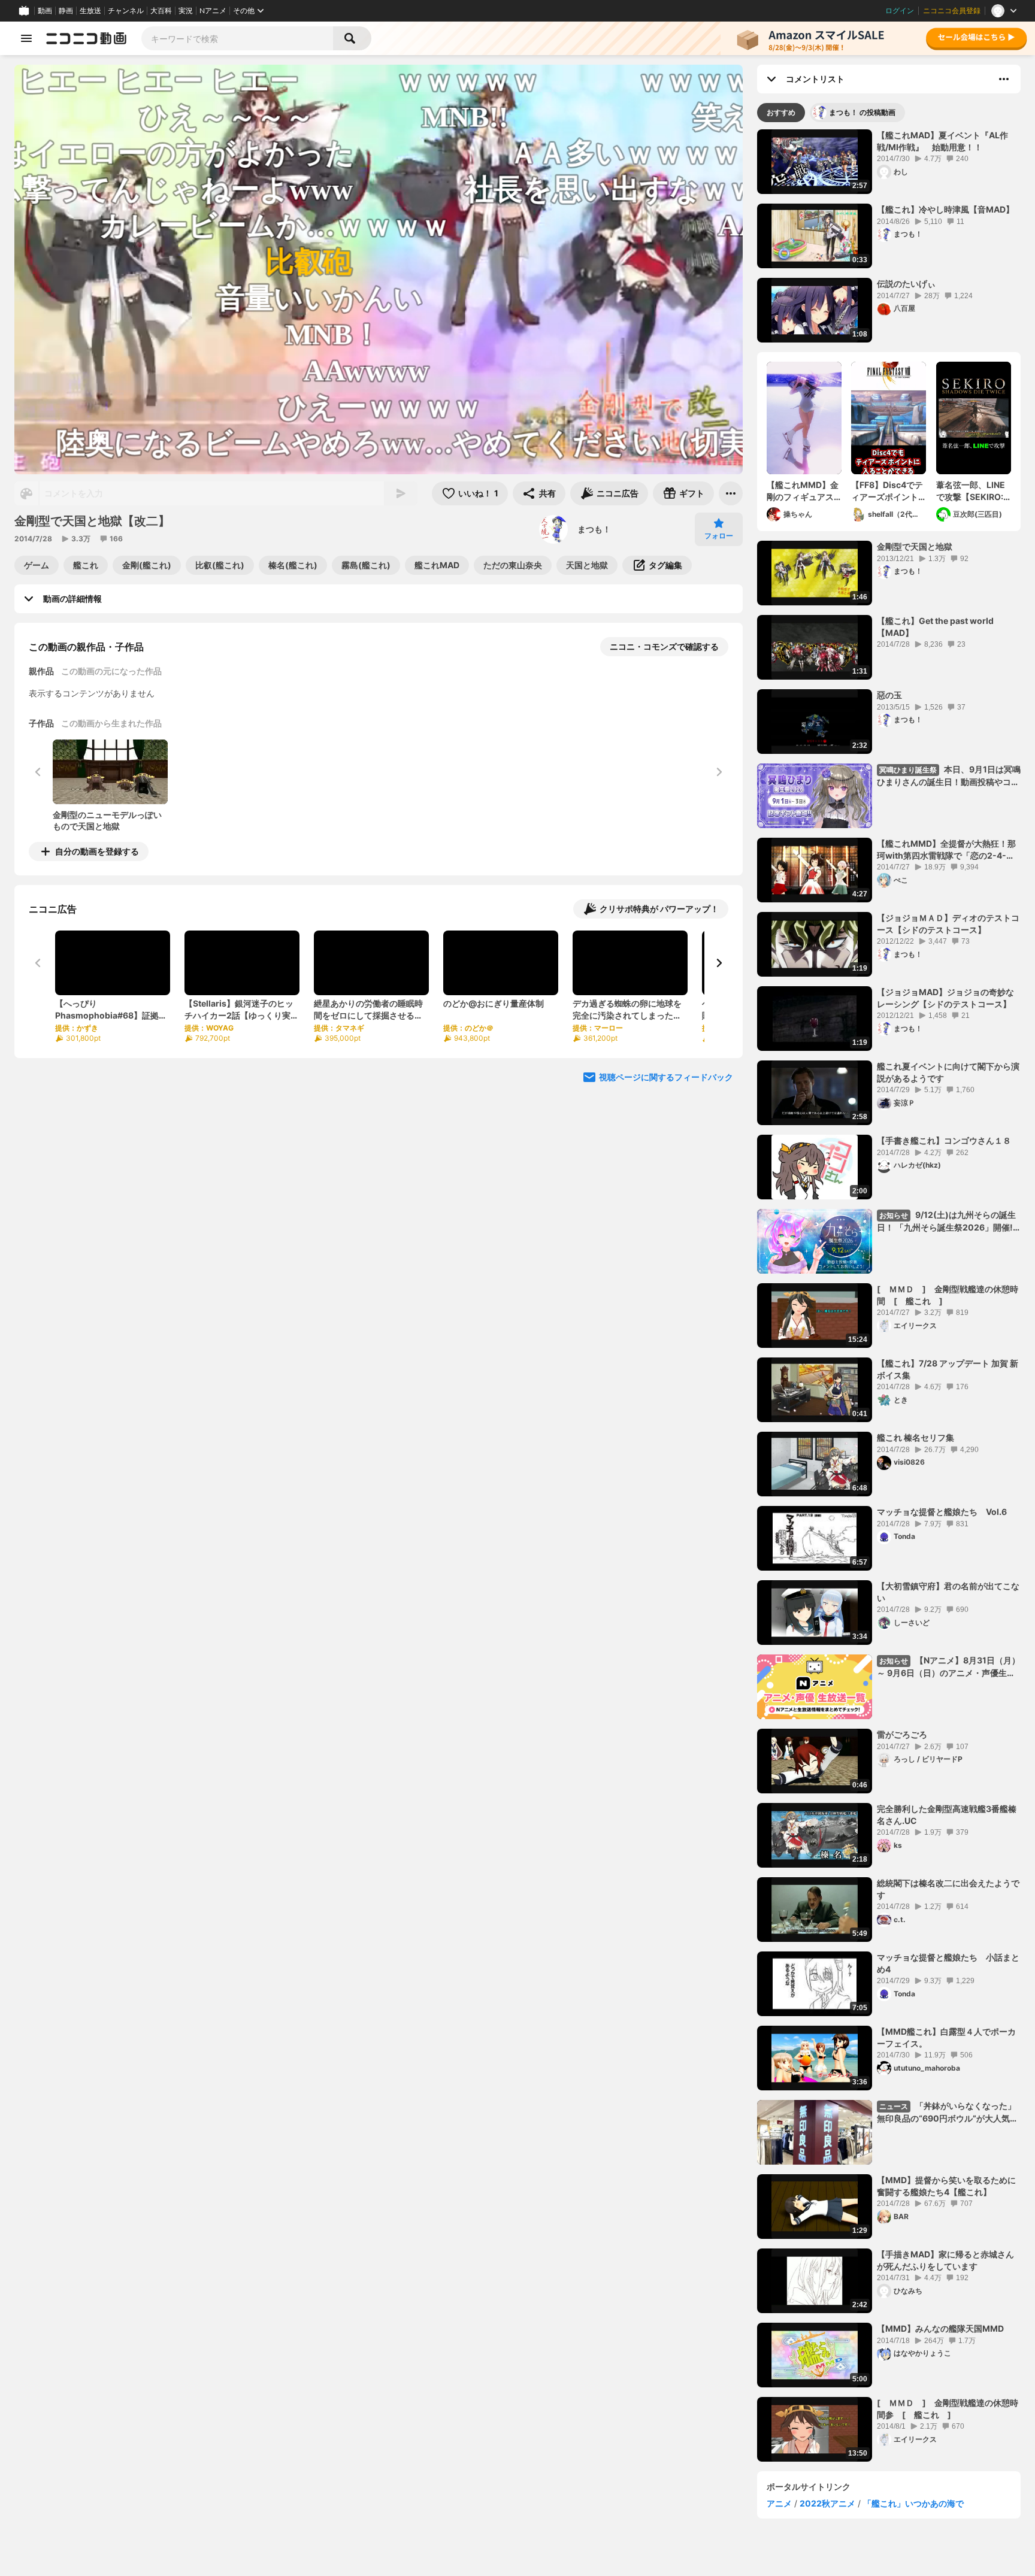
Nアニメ (213, 11)
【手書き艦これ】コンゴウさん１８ (944, 1140)
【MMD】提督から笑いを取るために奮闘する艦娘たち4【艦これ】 (946, 2186)
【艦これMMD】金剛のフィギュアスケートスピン (803, 491)
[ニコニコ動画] (86, 38)
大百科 (161, 11)
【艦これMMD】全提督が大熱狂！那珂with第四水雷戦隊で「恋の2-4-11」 (946, 850)
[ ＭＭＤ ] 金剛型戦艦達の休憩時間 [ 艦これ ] (948, 1295)
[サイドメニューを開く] (26, 38)
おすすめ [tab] (781, 112)
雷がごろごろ (902, 1734)
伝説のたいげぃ (906, 284)
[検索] (352, 38)
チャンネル (126, 11)
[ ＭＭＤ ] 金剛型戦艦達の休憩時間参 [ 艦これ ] (948, 2409)
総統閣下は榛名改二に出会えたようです (948, 1889)
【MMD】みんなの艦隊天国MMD (940, 2328)
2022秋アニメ (827, 2503)
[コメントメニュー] (1004, 79)
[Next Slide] (719, 963)
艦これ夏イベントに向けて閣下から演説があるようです (948, 1072)
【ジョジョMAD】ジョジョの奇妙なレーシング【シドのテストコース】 (945, 998)
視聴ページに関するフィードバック (666, 1077)
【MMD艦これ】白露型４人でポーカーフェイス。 (946, 2037)
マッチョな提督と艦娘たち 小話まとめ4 (948, 1963)
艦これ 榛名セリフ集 (916, 1437)
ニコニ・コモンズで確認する (664, 646)
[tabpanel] (889, 1295)
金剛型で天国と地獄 (915, 546)
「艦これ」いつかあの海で (913, 2503)
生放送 (90, 11)
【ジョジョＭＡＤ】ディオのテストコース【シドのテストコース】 (948, 924)
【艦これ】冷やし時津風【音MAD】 (945, 209)
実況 (186, 11)
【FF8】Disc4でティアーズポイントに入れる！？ (887, 491)
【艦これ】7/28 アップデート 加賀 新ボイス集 (948, 1369)
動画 (45, 11)
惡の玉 (889, 695)
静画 (66, 11)
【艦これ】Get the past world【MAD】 (935, 627)
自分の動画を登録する (97, 851)
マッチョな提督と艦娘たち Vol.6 (942, 1512)
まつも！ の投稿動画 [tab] (862, 112)
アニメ (779, 2503)
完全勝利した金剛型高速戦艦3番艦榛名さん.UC (947, 1815)
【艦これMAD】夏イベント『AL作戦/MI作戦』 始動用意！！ (942, 141)
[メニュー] (731, 493)
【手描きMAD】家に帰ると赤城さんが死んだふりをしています (945, 2260)
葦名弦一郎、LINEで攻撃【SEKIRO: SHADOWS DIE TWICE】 (971, 491)
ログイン (900, 11)
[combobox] (237, 38)
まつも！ (594, 529)
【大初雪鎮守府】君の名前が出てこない (948, 1592)
